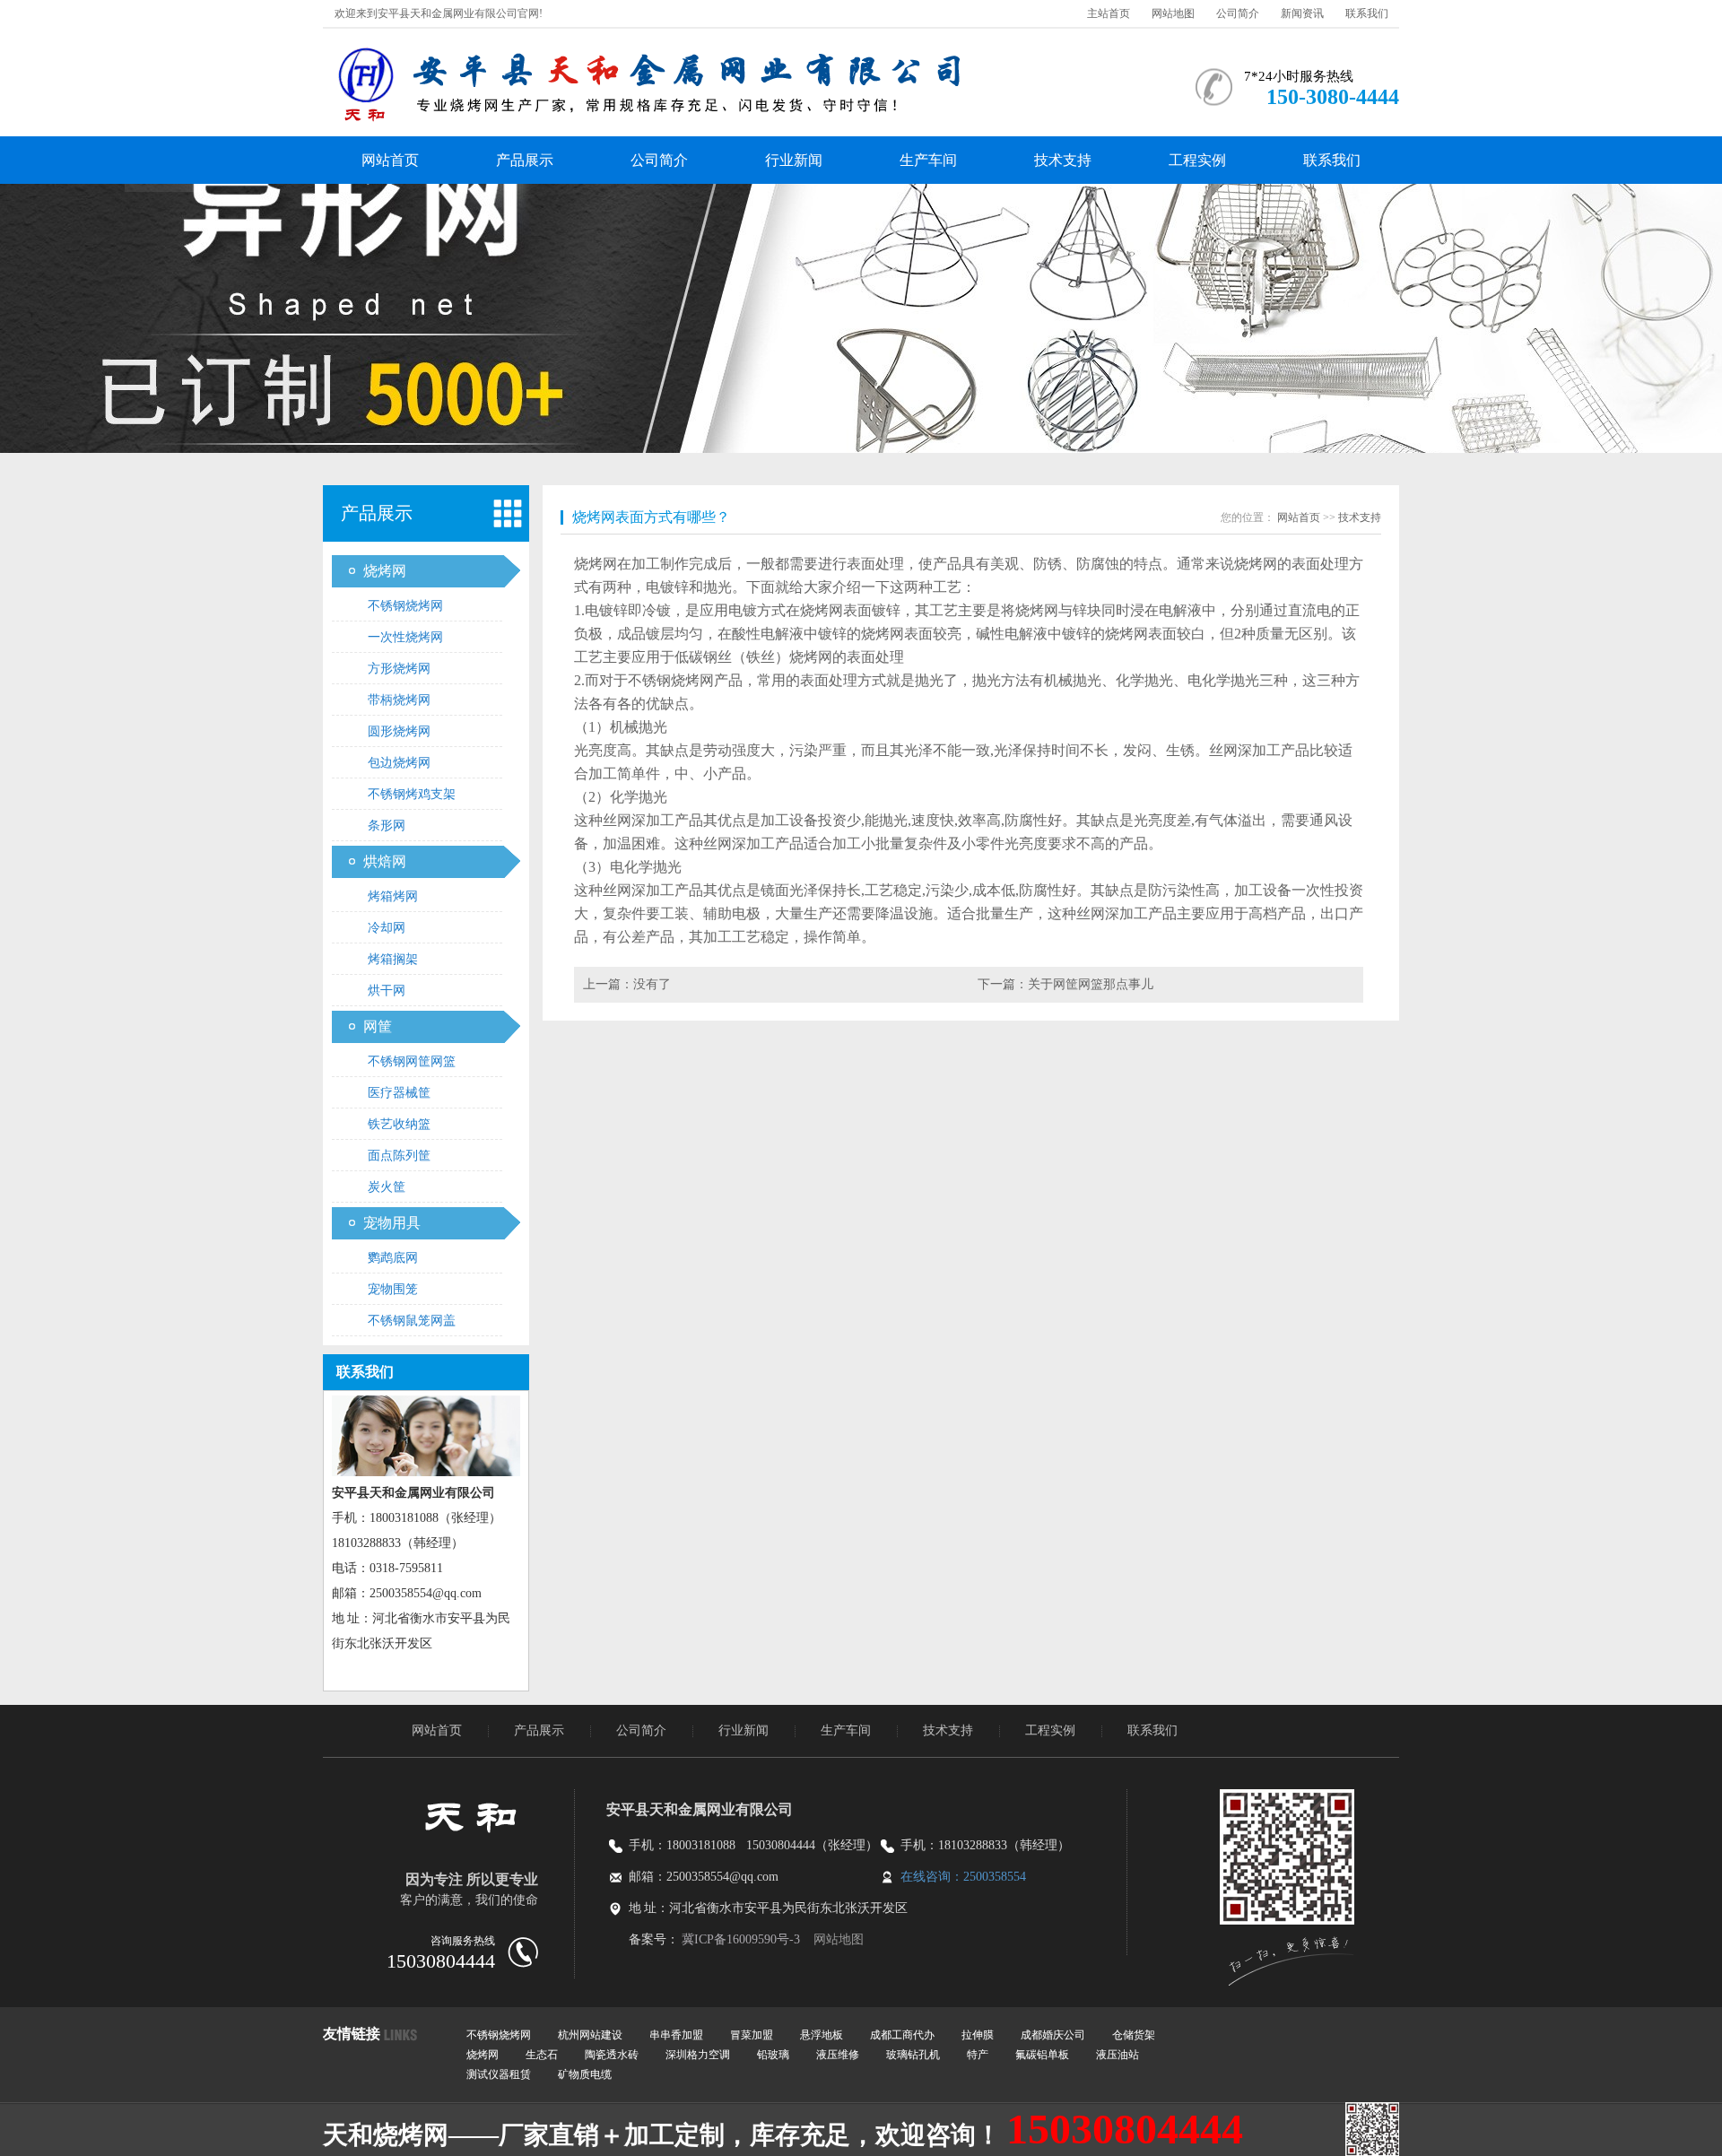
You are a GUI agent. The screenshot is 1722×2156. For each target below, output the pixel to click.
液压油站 (1118, 2055)
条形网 (387, 826)
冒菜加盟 (752, 2035)
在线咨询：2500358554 (963, 1877)
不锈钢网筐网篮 (412, 1061)
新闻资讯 (1302, 13)
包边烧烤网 (399, 763)
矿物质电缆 (585, 2074)
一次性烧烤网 (405, 637)
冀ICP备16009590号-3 (742, 1939)
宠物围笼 (393, 1289)
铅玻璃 (773, 2055)
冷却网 (387, 928)
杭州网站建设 (590, 2035)
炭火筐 (387, 1187)
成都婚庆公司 (1053, 2035)
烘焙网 (385, 861)
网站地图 (1173, 13)
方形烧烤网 (399, 669)
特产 (978, 2055)
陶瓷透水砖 (612, 2055)
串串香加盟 (676, 2035)
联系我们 (1367, 13)
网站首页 (390, 160)
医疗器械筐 (399, 1093)
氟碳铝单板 (1042, 2055)
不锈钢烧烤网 (405, 606)
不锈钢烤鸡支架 (412, 794)
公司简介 (1238, 13)
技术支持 (1063, 160)
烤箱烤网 (393, 896)
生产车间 (928, 160)
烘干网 (387, 991)
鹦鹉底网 (393, 1258)
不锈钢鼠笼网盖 (412, 1321)
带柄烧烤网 (399, 700)
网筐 (378, 1026)
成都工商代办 (902, 2035)
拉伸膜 (978, 2035)
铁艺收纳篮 (399, 1124)
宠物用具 (392, 1223)
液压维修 (838, 2055)
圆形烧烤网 (399, 731)
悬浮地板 (822, 2035)
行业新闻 (794, 160)
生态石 (542, 2055)
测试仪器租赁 (499, 2074)
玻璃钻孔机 (913, 2055)
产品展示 (525, 160)
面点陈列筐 (399, 1156)
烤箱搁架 (393, 959)
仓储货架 (1134, 2035)
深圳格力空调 (698, 2055)
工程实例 (1197, 160)
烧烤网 (385, 571)
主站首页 (1109, 13)
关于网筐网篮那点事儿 (1091, 984)
